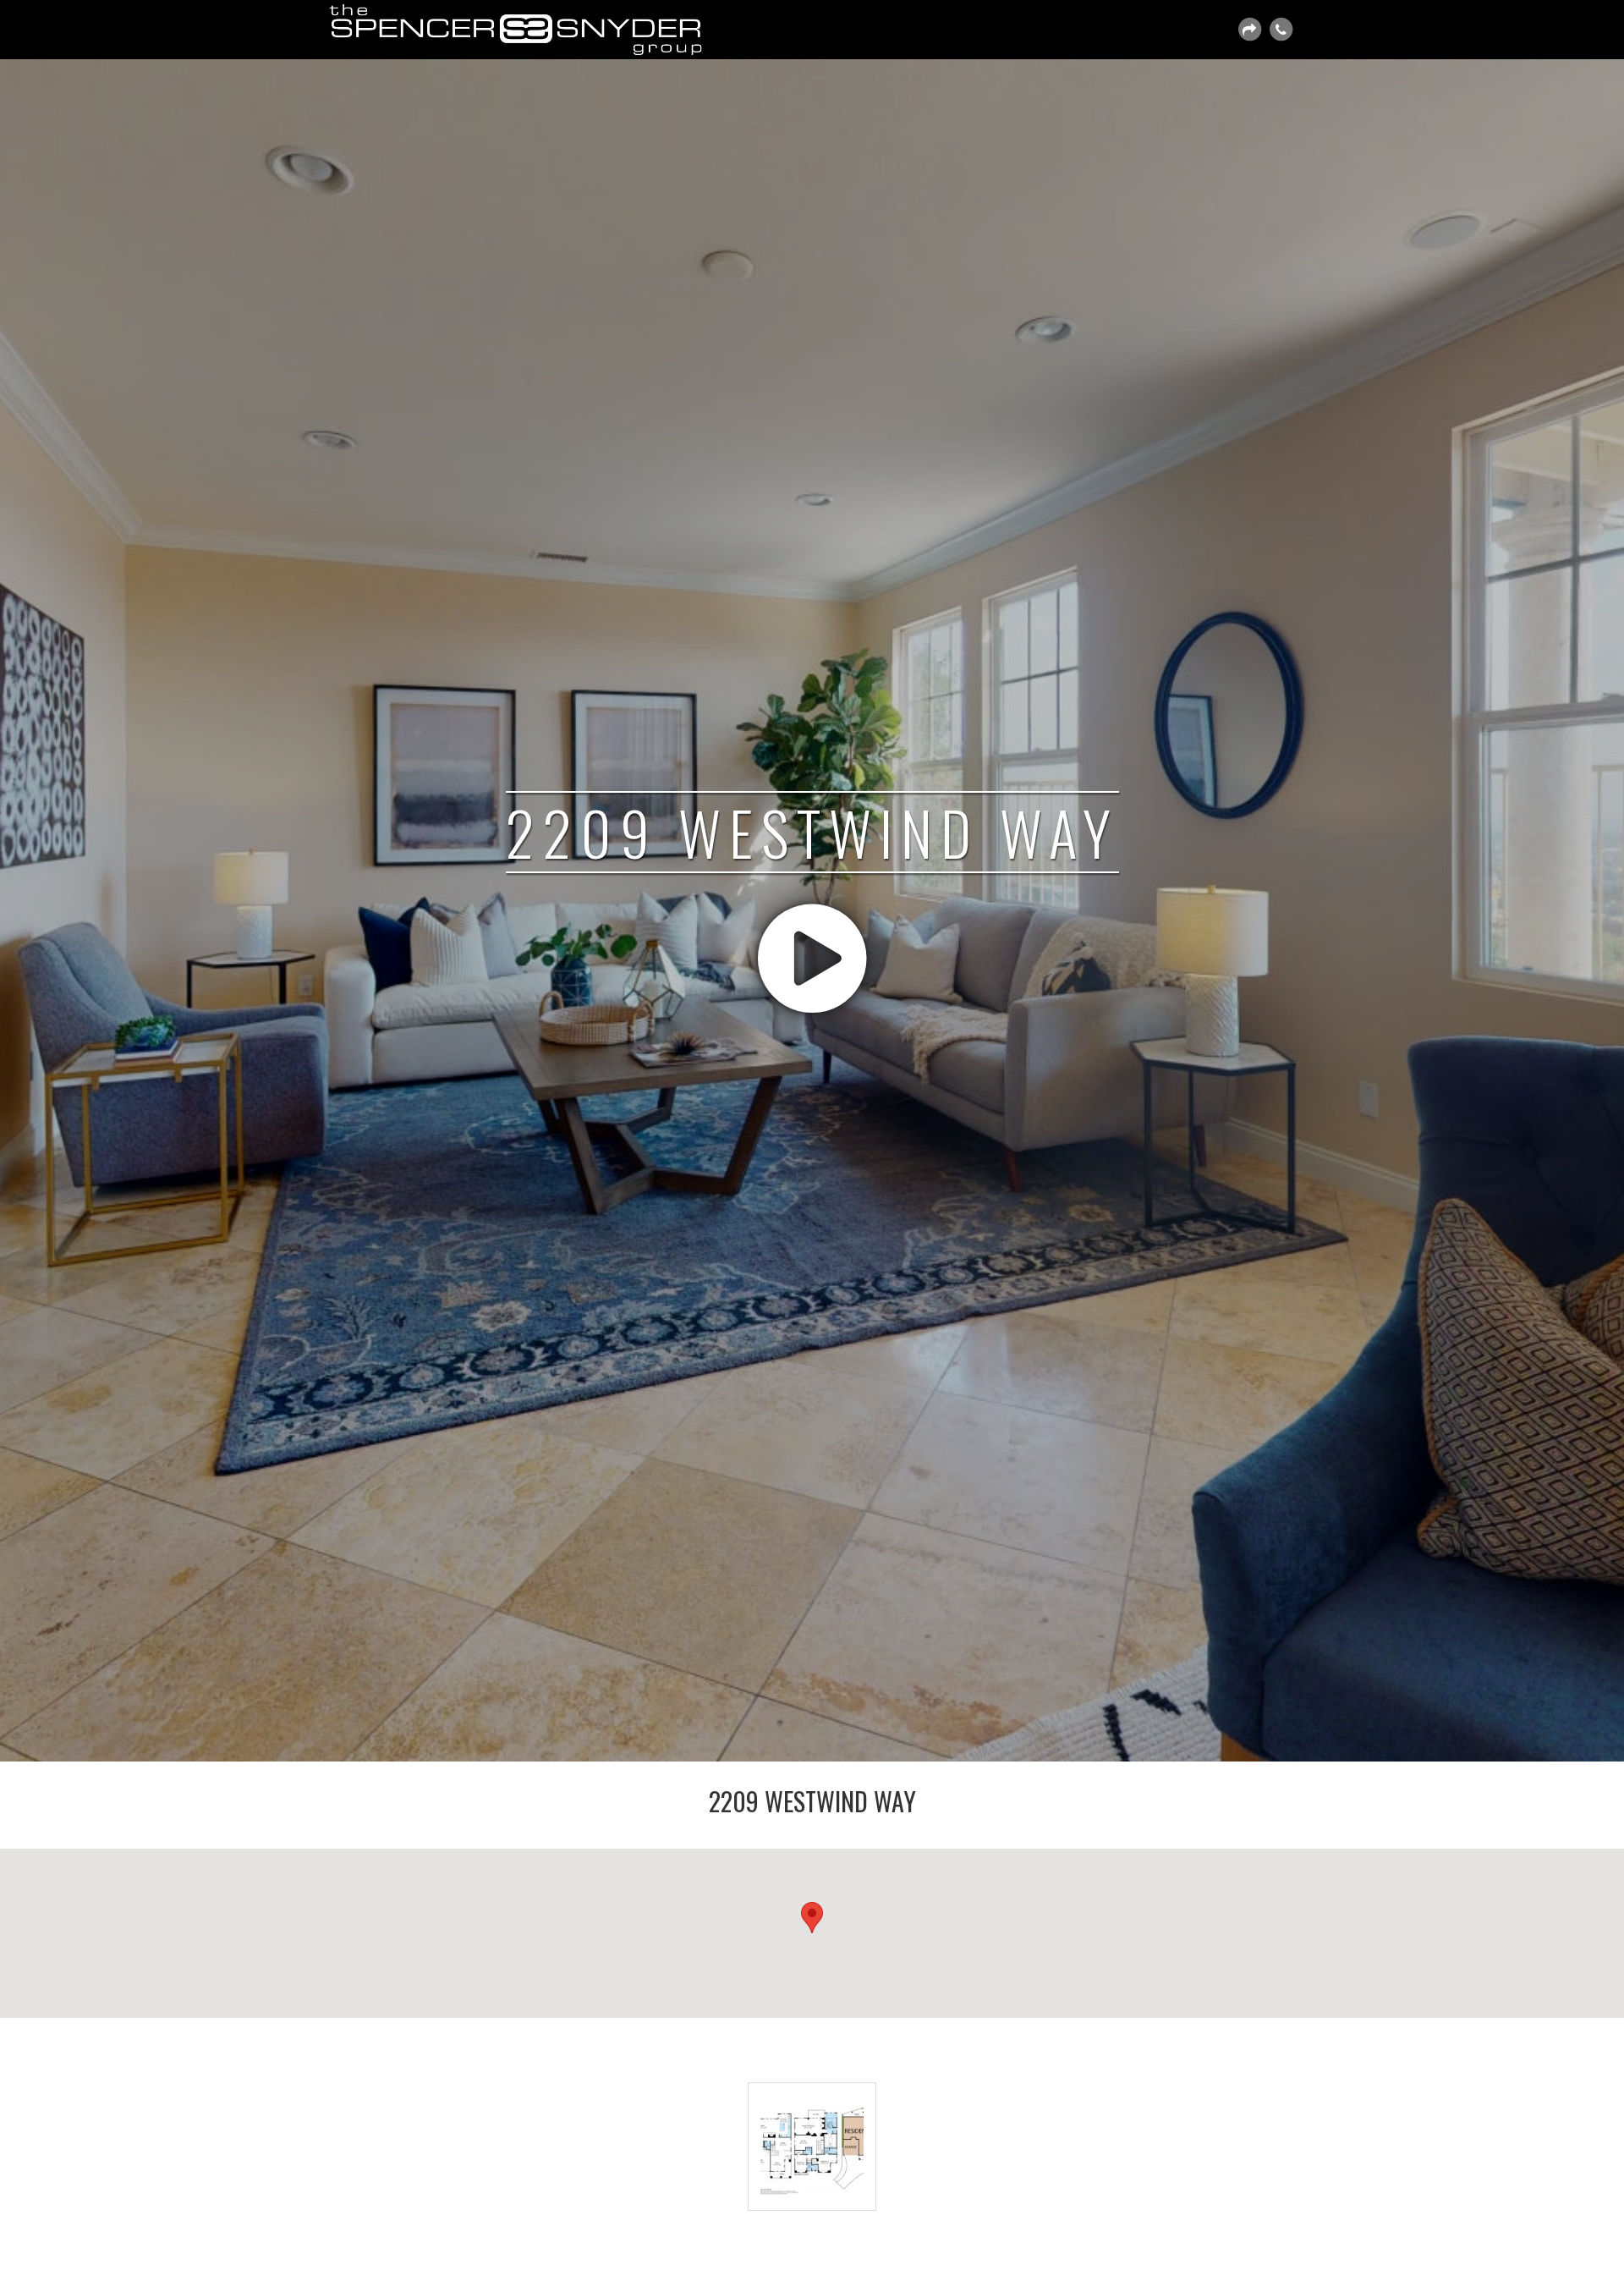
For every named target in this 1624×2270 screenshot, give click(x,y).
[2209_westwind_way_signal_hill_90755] (812, 2146)
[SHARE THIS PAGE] (1249, 30)
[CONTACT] (1281, 30)
